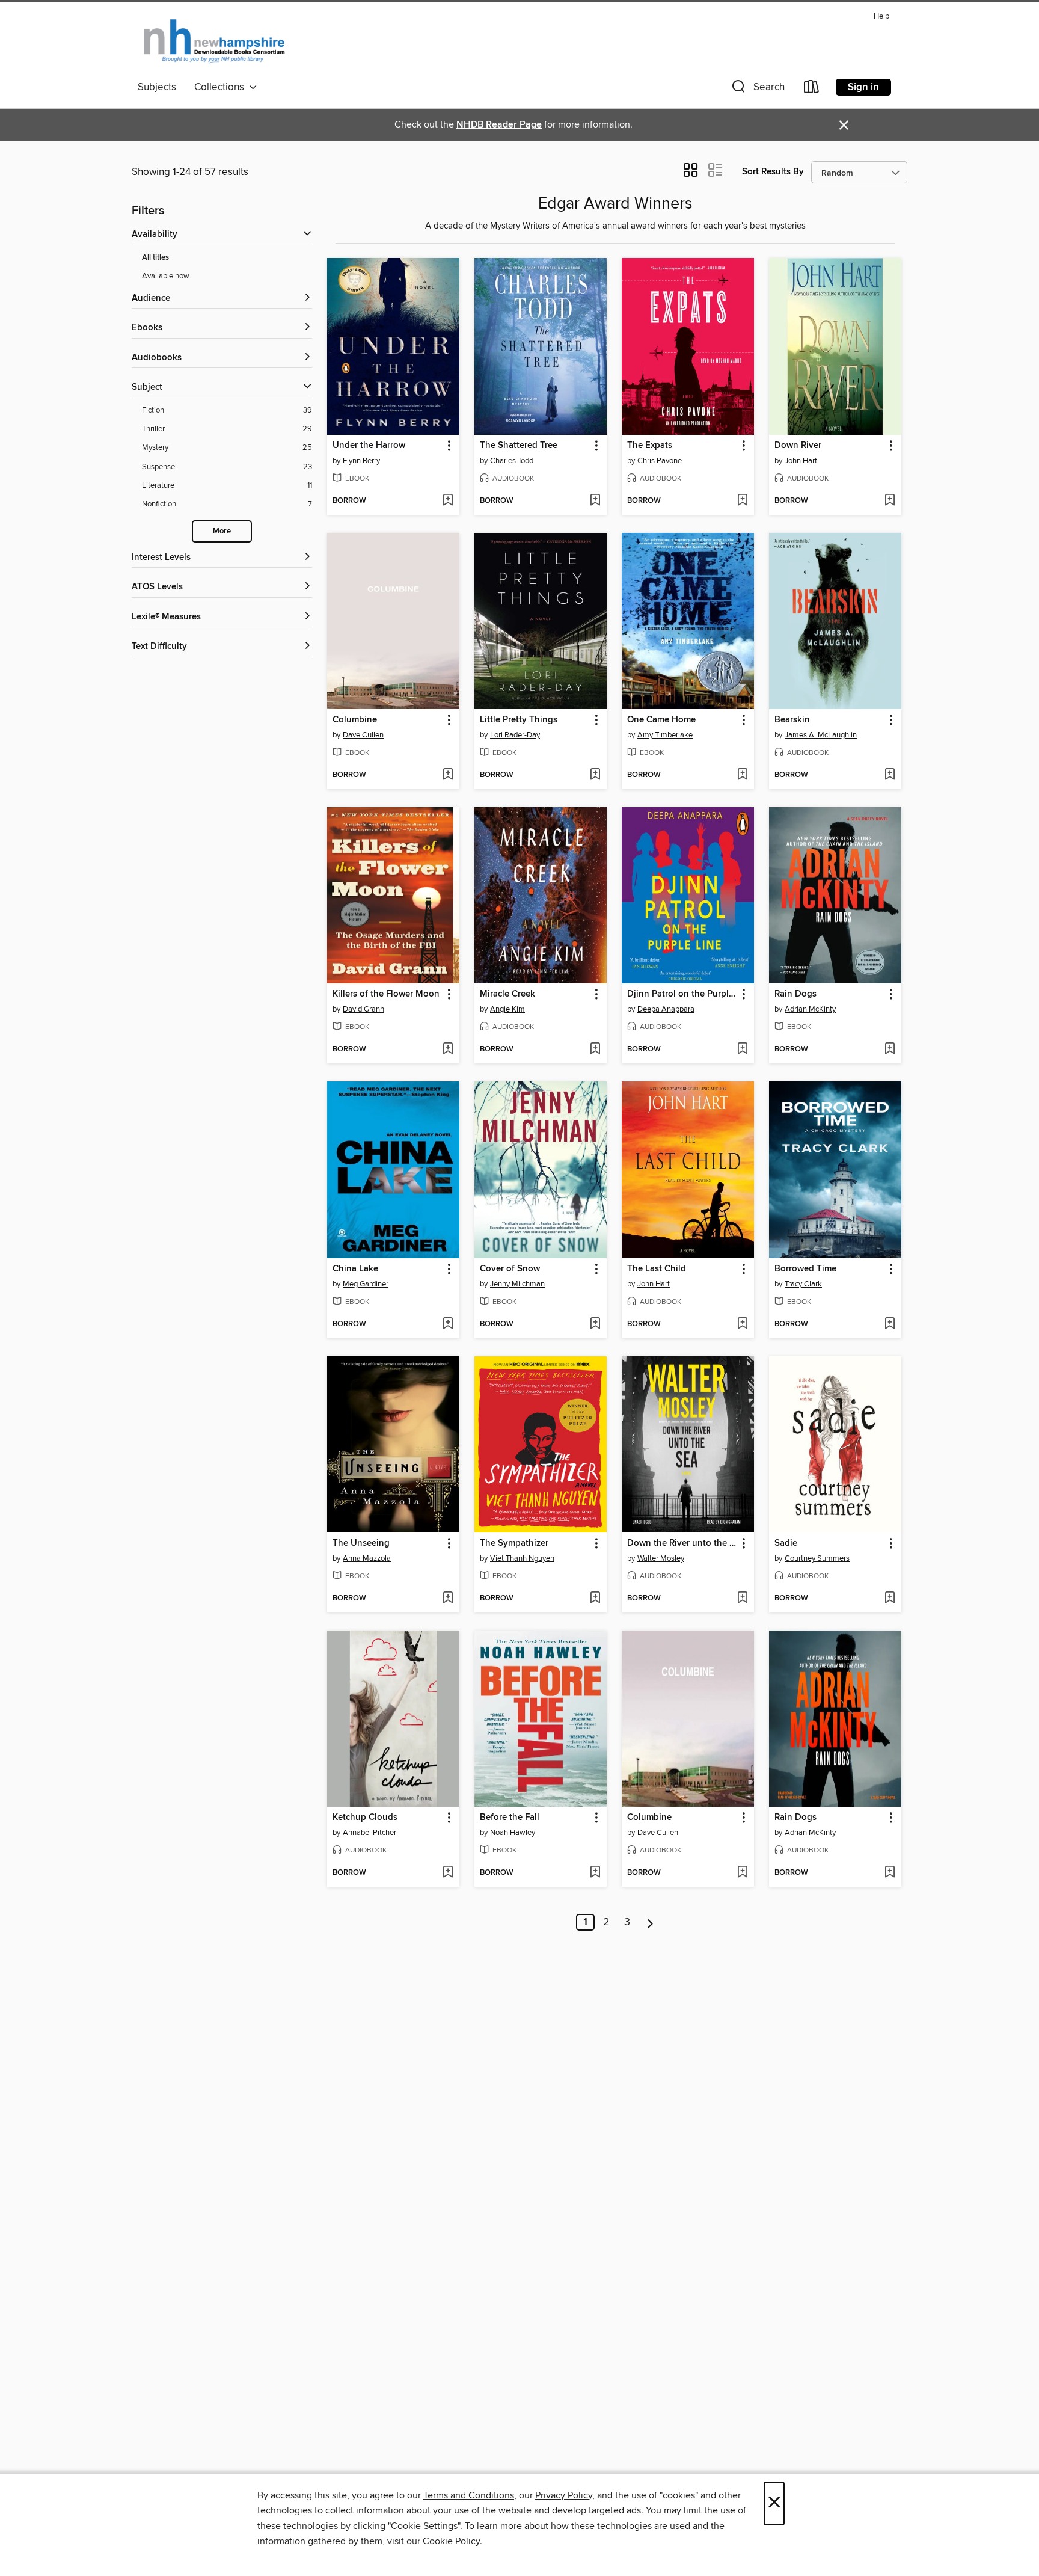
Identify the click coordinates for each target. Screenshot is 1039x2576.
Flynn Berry (361, 461)
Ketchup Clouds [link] (365, 1818)
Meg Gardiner (366, 1284)
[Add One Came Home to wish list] (742, 775)
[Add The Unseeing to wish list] (448, 1599)
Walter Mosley (661, 1558)
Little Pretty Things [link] (519, 720)
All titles (155, 258)
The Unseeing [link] (361, 1543)
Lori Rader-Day (515, 735)
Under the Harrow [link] (369, 446)
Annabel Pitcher (369, 1833)
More (222, 531)
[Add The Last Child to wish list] (742, 1324)
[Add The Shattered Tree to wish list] (595, 501)
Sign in (863, 87)
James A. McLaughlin (821, 735)
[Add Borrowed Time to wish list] (890, 1324)
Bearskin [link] (792, 720)
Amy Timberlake (665, 735)
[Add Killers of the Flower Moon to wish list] (448, 1050)
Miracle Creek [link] (507, 994)
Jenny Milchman (517, 1284)
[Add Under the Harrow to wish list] (448, 501)
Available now (166, 276)
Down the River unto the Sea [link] (682, 1543)
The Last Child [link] (657, 1269)
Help (881, 17)
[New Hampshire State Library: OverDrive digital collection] (215, 41)
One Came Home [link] (661, 720)
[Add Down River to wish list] (890, 501)
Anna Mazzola (367, 1558)
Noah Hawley (513, 1833)
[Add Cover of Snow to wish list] (595, 1324)
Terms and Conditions (469, 2495)
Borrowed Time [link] (805, 1269)
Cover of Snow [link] (510, 1269)
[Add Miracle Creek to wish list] (595, 1050)
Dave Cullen (363, 735)
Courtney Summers (817, 1558)
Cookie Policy (451, 2541)
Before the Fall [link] (510, 1818)
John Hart (801, 461)
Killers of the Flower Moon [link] (386, 994)
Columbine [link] (355, 720)
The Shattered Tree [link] (519, 446)
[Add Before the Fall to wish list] (595, 1873)
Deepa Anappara (666, 1009)
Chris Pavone (660, 461)
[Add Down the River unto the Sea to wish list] (742, 1599)
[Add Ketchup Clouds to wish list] (448, 1873)
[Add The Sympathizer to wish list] (595, 1599)
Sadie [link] (786, 1543)
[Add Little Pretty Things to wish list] (595, 775)
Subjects (157, 87)
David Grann (363, 1009)
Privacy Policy (564, 2495)
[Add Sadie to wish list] (890, 1599)
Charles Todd (512, 461)
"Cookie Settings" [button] (424, 2526)
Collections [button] (222, 87)
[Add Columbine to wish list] (448, 775)
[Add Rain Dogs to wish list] (890, 1050)
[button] (757, 89)
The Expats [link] (650, 446)
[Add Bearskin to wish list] (890, 775)
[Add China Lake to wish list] (448, 1324)
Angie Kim (507, 1009)
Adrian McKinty (810, 1009)
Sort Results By (773, 172)
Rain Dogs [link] (795, 994)
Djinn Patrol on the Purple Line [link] (682, 994)
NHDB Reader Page (499, 125)
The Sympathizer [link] (514, 1543)
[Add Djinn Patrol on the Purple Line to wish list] (742, 1050)
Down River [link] (798, 446)
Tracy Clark (803, 1284)
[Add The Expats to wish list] (742, 501)
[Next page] (650, 1922)
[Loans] (812, 89)
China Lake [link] (355, 1269)
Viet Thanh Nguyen (522, 1558)
